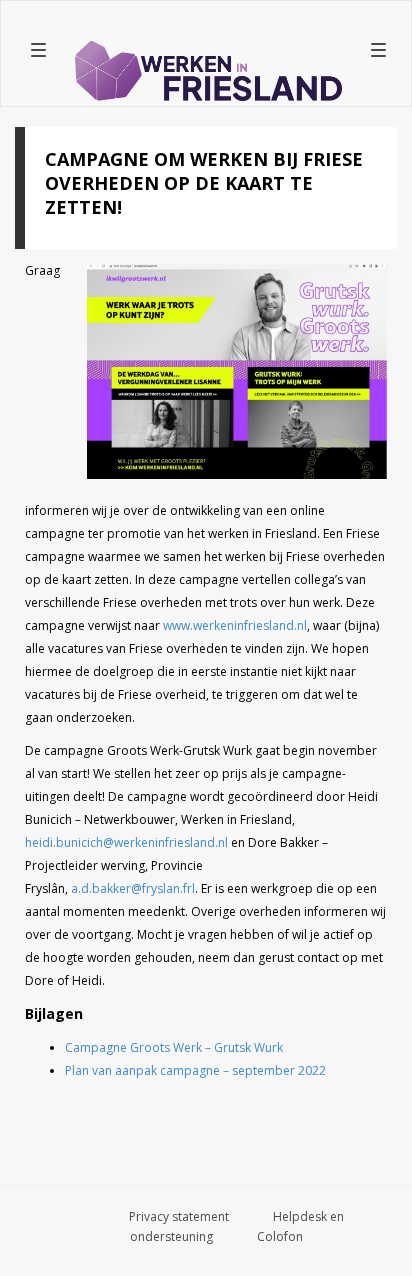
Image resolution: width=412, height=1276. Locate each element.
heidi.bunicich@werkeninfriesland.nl (126, 842)
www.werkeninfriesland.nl (235, 625)
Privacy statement (179, 1216)
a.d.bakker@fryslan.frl (133, 888)
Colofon (280, 1236)
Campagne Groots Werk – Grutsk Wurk (174, 1047)
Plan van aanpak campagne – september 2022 (195, 1070)
